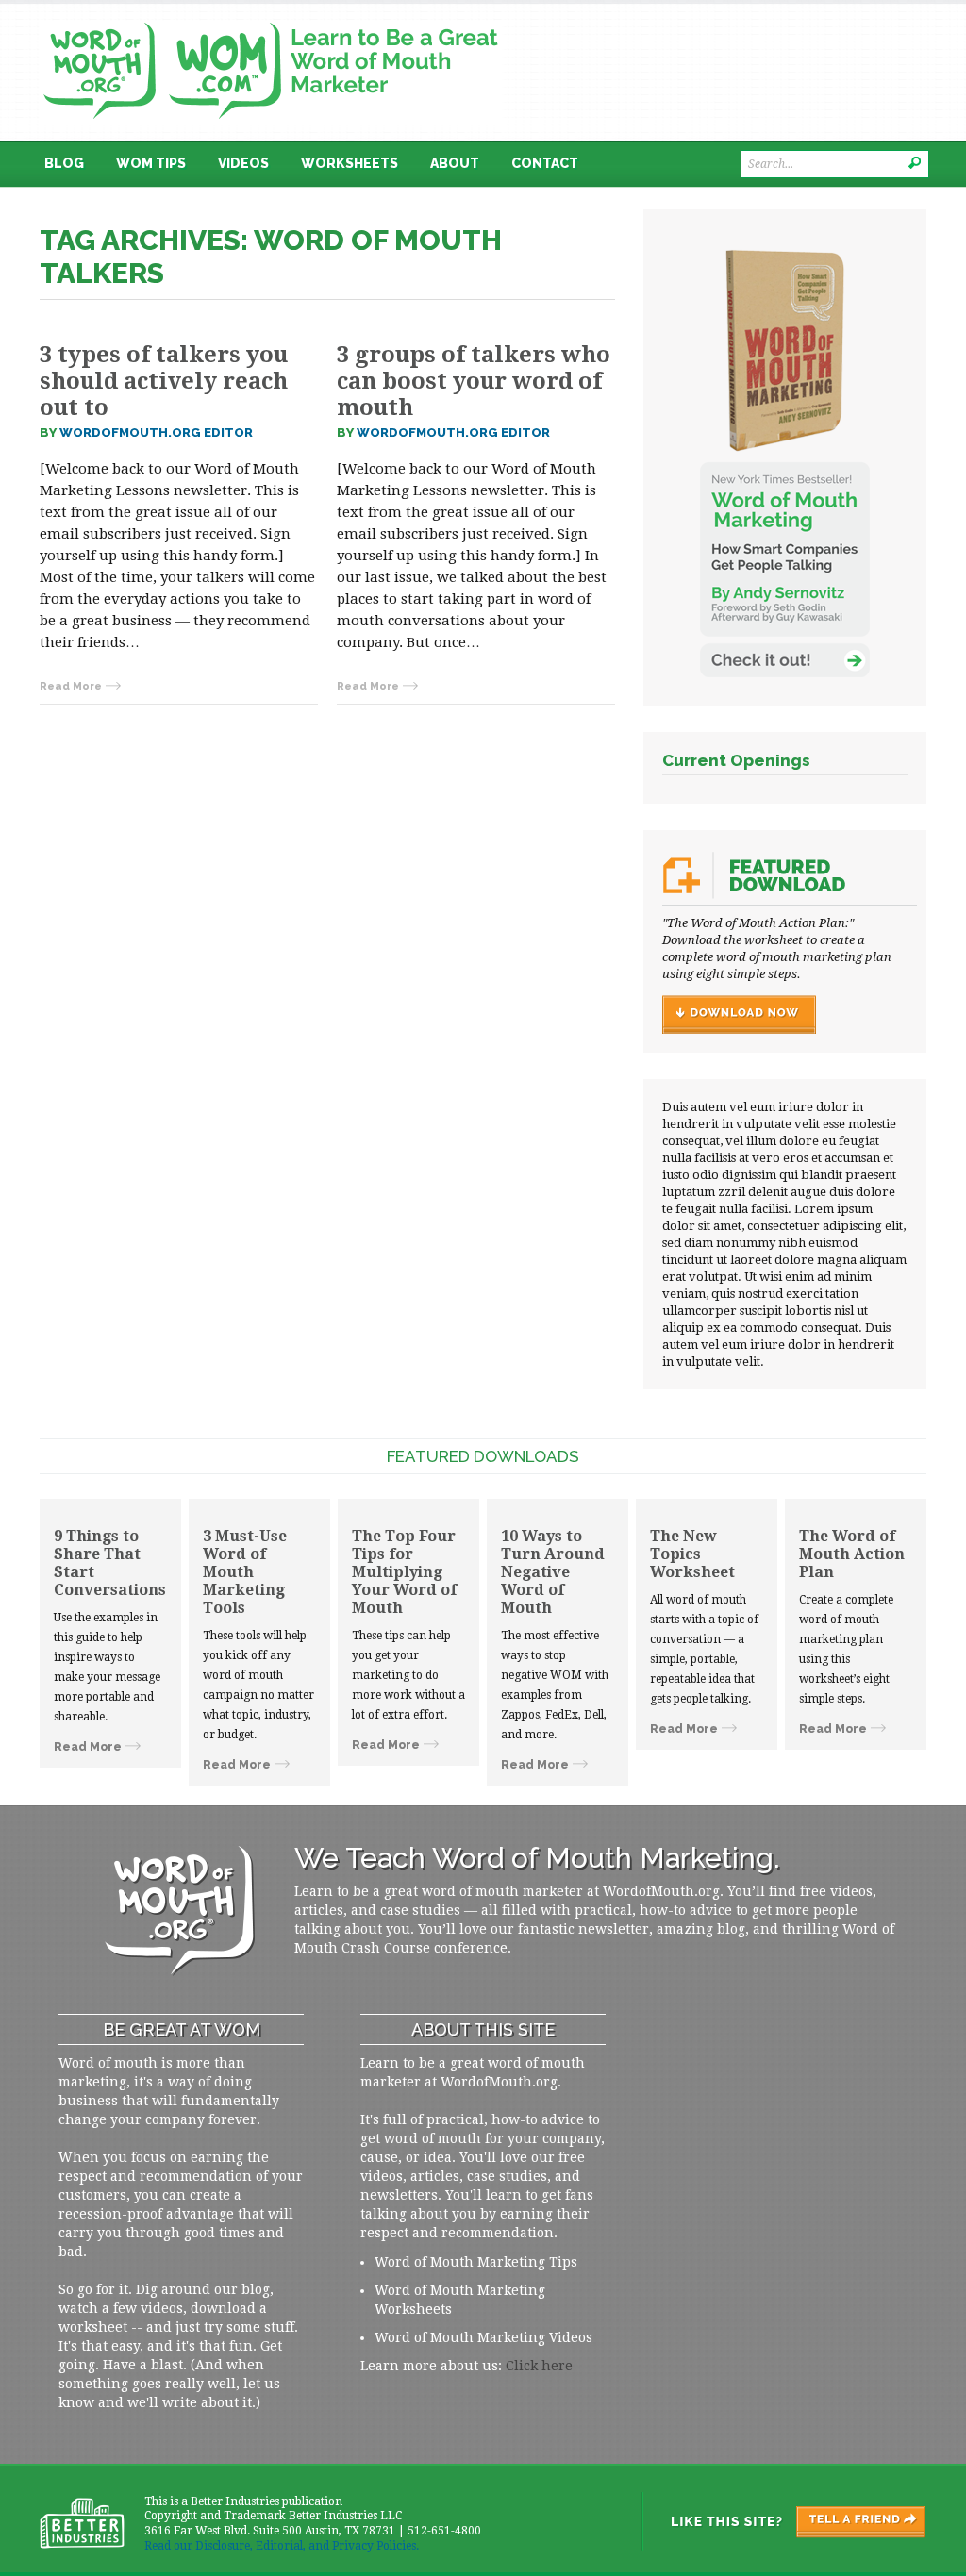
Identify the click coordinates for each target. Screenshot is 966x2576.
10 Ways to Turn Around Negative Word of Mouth (553, 1572)
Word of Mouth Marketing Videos (483, 2337)
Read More (71, 686)
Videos (243, 163)
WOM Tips (151, 163)
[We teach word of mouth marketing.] (271, 16)
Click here (539, 2366)
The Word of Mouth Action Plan (852, 1554)
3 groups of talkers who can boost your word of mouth (474, 381)
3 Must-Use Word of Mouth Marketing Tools (245, 1572)
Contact (545, 163)
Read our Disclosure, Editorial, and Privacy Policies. (282, 2546)
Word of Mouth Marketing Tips (476, 2262)
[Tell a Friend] (783, 2521)
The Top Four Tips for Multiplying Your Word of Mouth (404, 1572)
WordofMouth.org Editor (156, 432)
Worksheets (350, 163)
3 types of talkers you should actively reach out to (164, 381)
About (455, 163)
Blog (64, 163)
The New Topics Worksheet (692, 1554)
